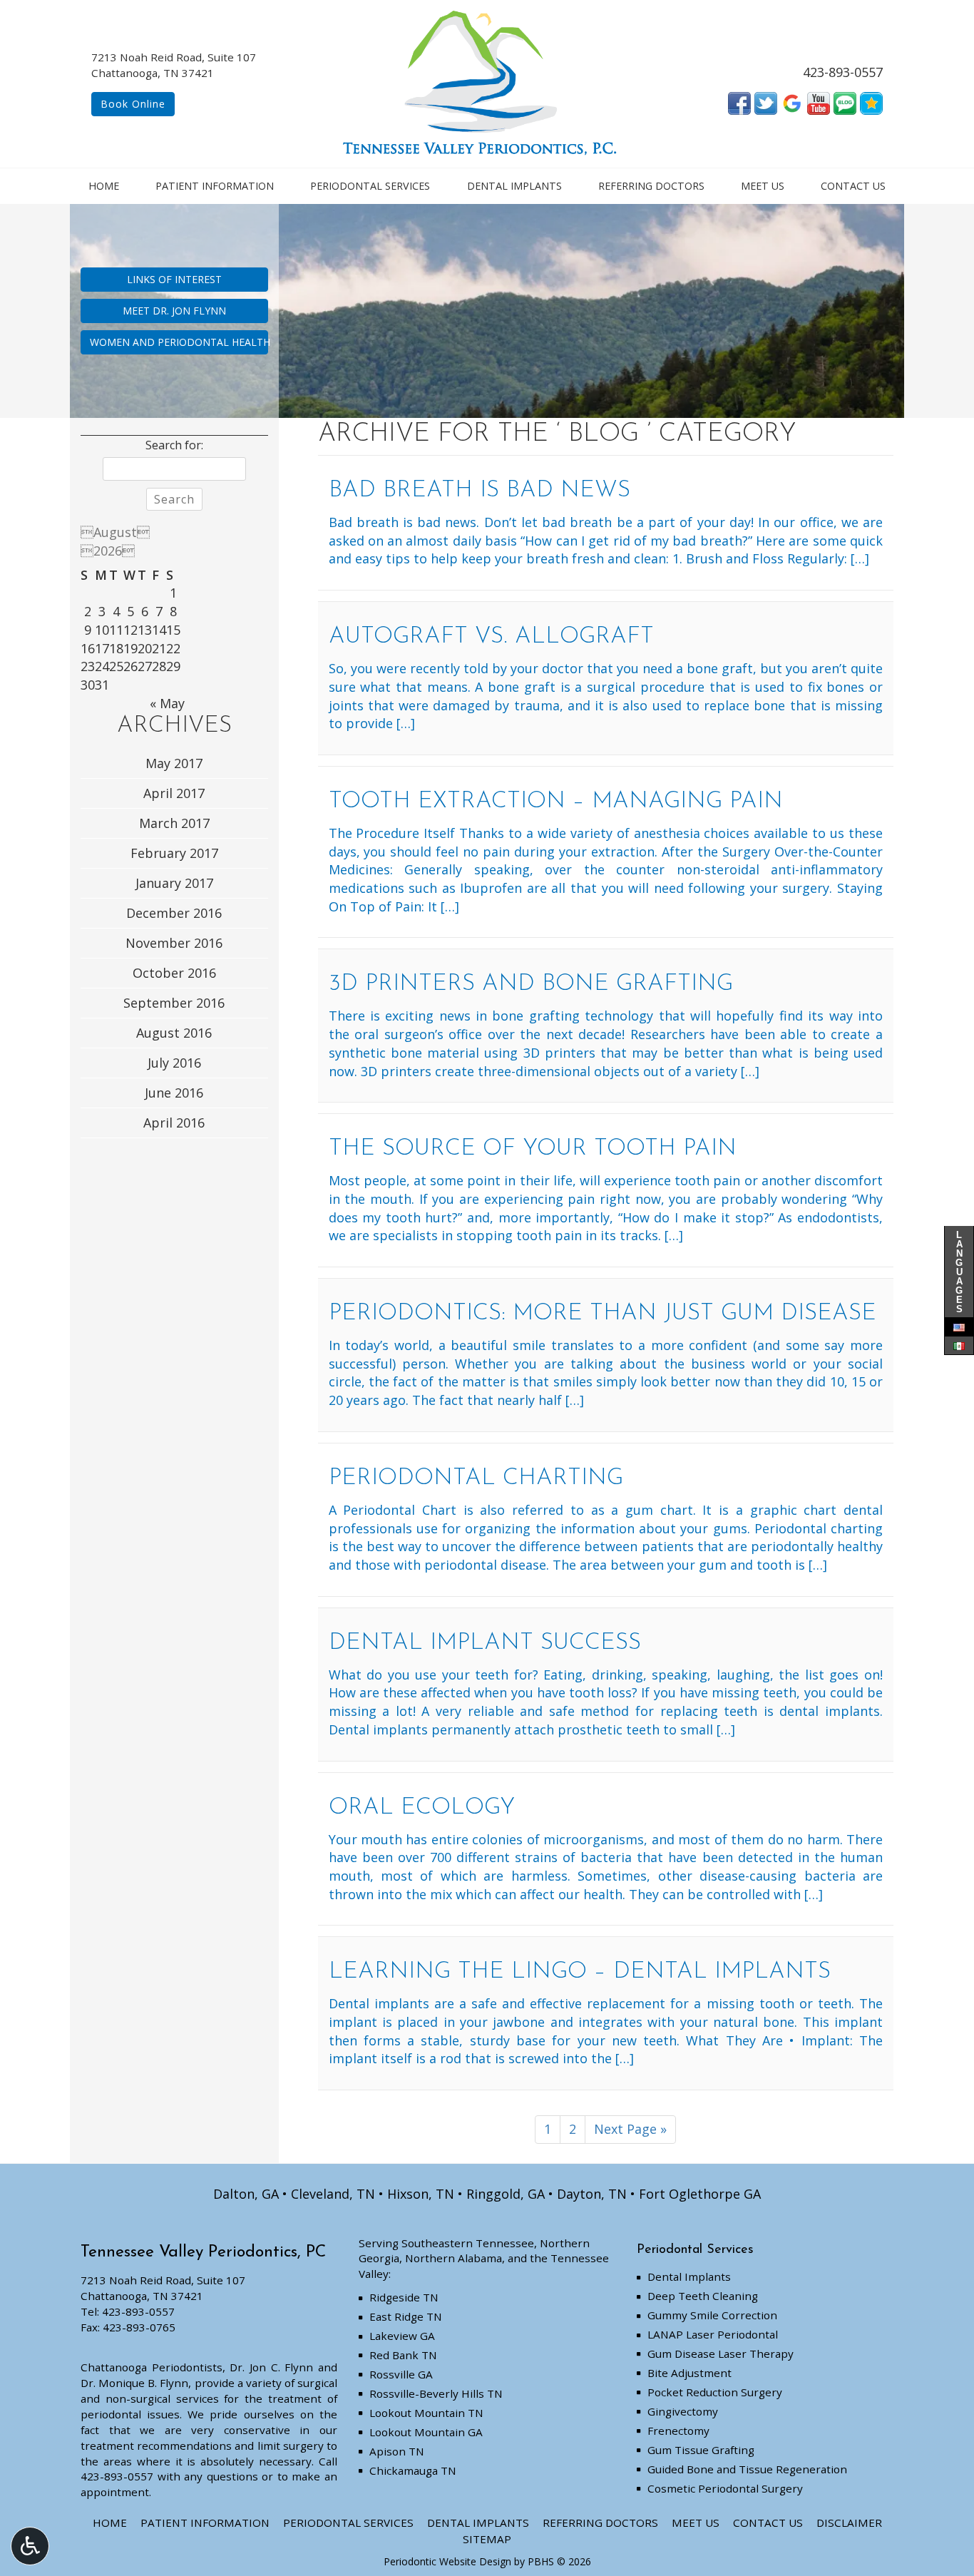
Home (104, 186)
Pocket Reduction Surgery (715, 2392)
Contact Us (853, 186)
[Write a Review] (871, 102)
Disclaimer (849, 2523)
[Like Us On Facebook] (739, 102)
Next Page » (630, 2129)
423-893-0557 (843, 72)
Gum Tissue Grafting (701, 2450)
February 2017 (174, 853)
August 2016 (174, 1033)
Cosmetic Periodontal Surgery (725, 2488)
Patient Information (215, 186)
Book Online (133, 104)
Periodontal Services (370, 186)
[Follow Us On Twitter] (766, 102)
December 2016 (174, 913)
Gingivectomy (683, 2411)
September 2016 (174, 1003)
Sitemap (487, 2539)
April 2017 (174, 793)
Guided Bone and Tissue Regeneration (747, 2469)
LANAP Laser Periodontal (713, 2334)
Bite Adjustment (690, 2373)
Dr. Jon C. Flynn (271, 2367)
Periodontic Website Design (447, 2561)
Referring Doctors (651, 186)
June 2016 (174, 1093)
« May (167, 703)
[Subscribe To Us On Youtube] (819, 102)
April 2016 (174, 1123)
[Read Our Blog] (845, 102)
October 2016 (174, 973)
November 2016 (174, 943)
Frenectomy (678, 2431)
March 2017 (174, 823)
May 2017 (174, 763)
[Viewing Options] (30, 2546)
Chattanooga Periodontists (152, 2367)
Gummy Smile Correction (712, 2315)
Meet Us (763, 186)
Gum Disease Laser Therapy (721, 2353)
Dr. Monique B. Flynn (134, 2383)
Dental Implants (514, 186)
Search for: (174, 445)
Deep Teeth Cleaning (703, 2296)
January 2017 (174, 883)
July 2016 (174, 1063)
